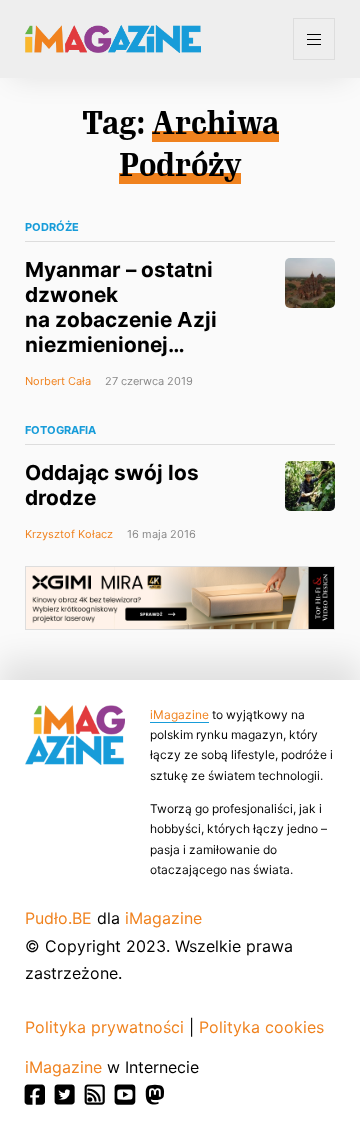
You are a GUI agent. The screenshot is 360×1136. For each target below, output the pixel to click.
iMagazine (179, 714)
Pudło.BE (58, 918)
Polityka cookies (261, 1027)
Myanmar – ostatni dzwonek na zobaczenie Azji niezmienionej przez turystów (121, 319)
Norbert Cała (58, 381)
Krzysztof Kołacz (69, 534)
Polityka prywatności (104, 1027)
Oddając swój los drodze (112, 485)
